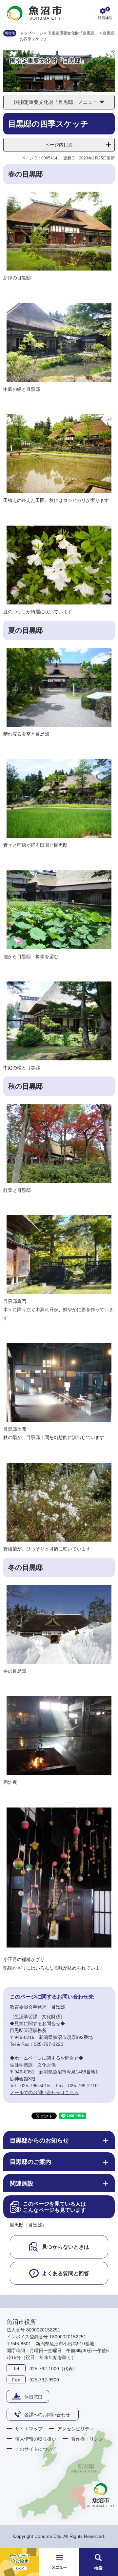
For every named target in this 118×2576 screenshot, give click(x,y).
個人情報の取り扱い (36, 2439)
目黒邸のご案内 (30, 2162)
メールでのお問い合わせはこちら (44, 2092)
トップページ (31, 33)
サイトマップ (29, 2429)
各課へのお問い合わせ (47, 2415)
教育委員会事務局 (28, 2007)
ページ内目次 (59, 145)
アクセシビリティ (76, 2429)
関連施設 (22, 2184)
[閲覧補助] (105, 13)
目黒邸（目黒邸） (28, 2225)
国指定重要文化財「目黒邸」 (73, 33)
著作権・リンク (87, 2439)
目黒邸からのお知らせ (39, 2140)
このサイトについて (36, 2449)
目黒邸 (58, 2007)
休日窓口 (33, 2397)
